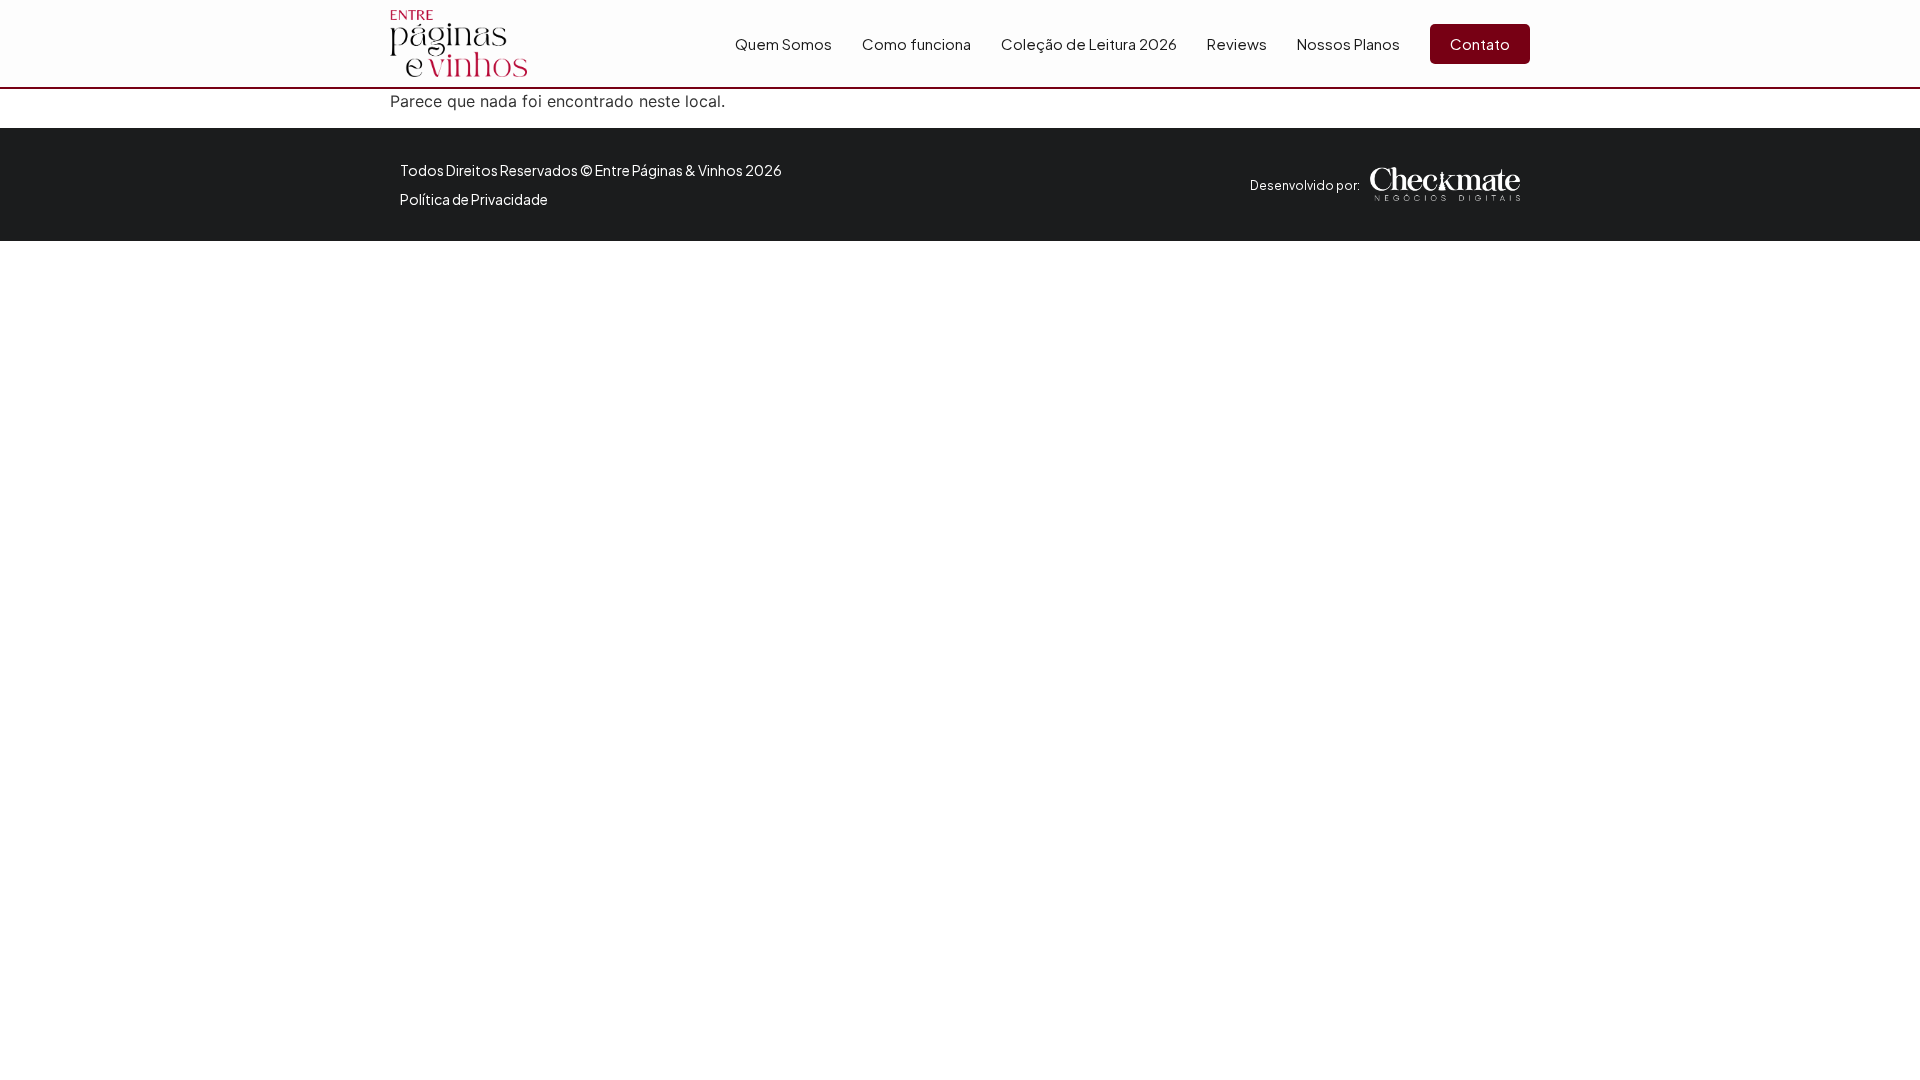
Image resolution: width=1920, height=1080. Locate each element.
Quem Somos (783, 43)
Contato (1480, 43)
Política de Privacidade (474, 199)
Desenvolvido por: (1305, 185)
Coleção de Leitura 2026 (1089, 43)
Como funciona (916, 43)
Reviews (1237, 43)
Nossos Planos (1348, 43)
